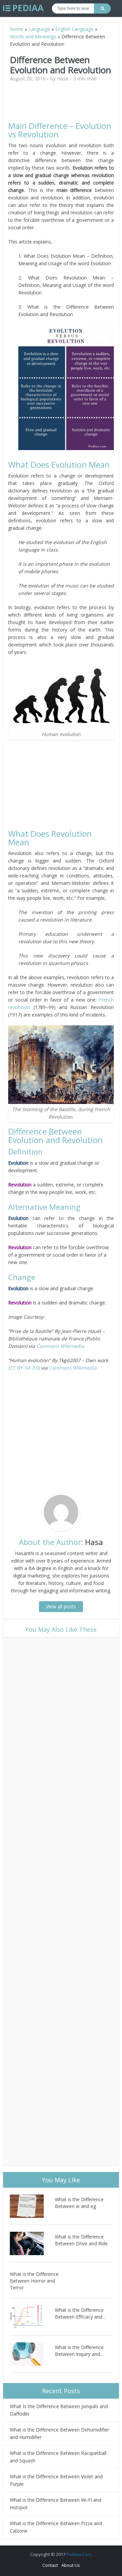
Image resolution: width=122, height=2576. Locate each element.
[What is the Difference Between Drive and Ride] (32, 2243)
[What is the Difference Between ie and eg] (32, 2206)
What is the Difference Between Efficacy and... (80, 2313)
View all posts (61, 1606)
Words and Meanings (33, 36)
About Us (71, 2565)
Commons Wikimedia (59, 1346)
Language (39, 29)
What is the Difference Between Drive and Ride (81, 2240)
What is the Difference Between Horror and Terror (34, 2281)
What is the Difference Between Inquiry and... (79, 2351)
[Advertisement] (66, 104)
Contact (50, 2565)
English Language (74, 29)
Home (17, 29)
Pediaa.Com (79, 2554)
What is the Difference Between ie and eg (79, 2203)
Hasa (63, 79)
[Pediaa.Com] (23, 8)
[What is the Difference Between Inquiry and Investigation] (32, 2354)
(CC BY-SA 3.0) (24, 1368)
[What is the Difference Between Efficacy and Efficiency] (32, 2317)
